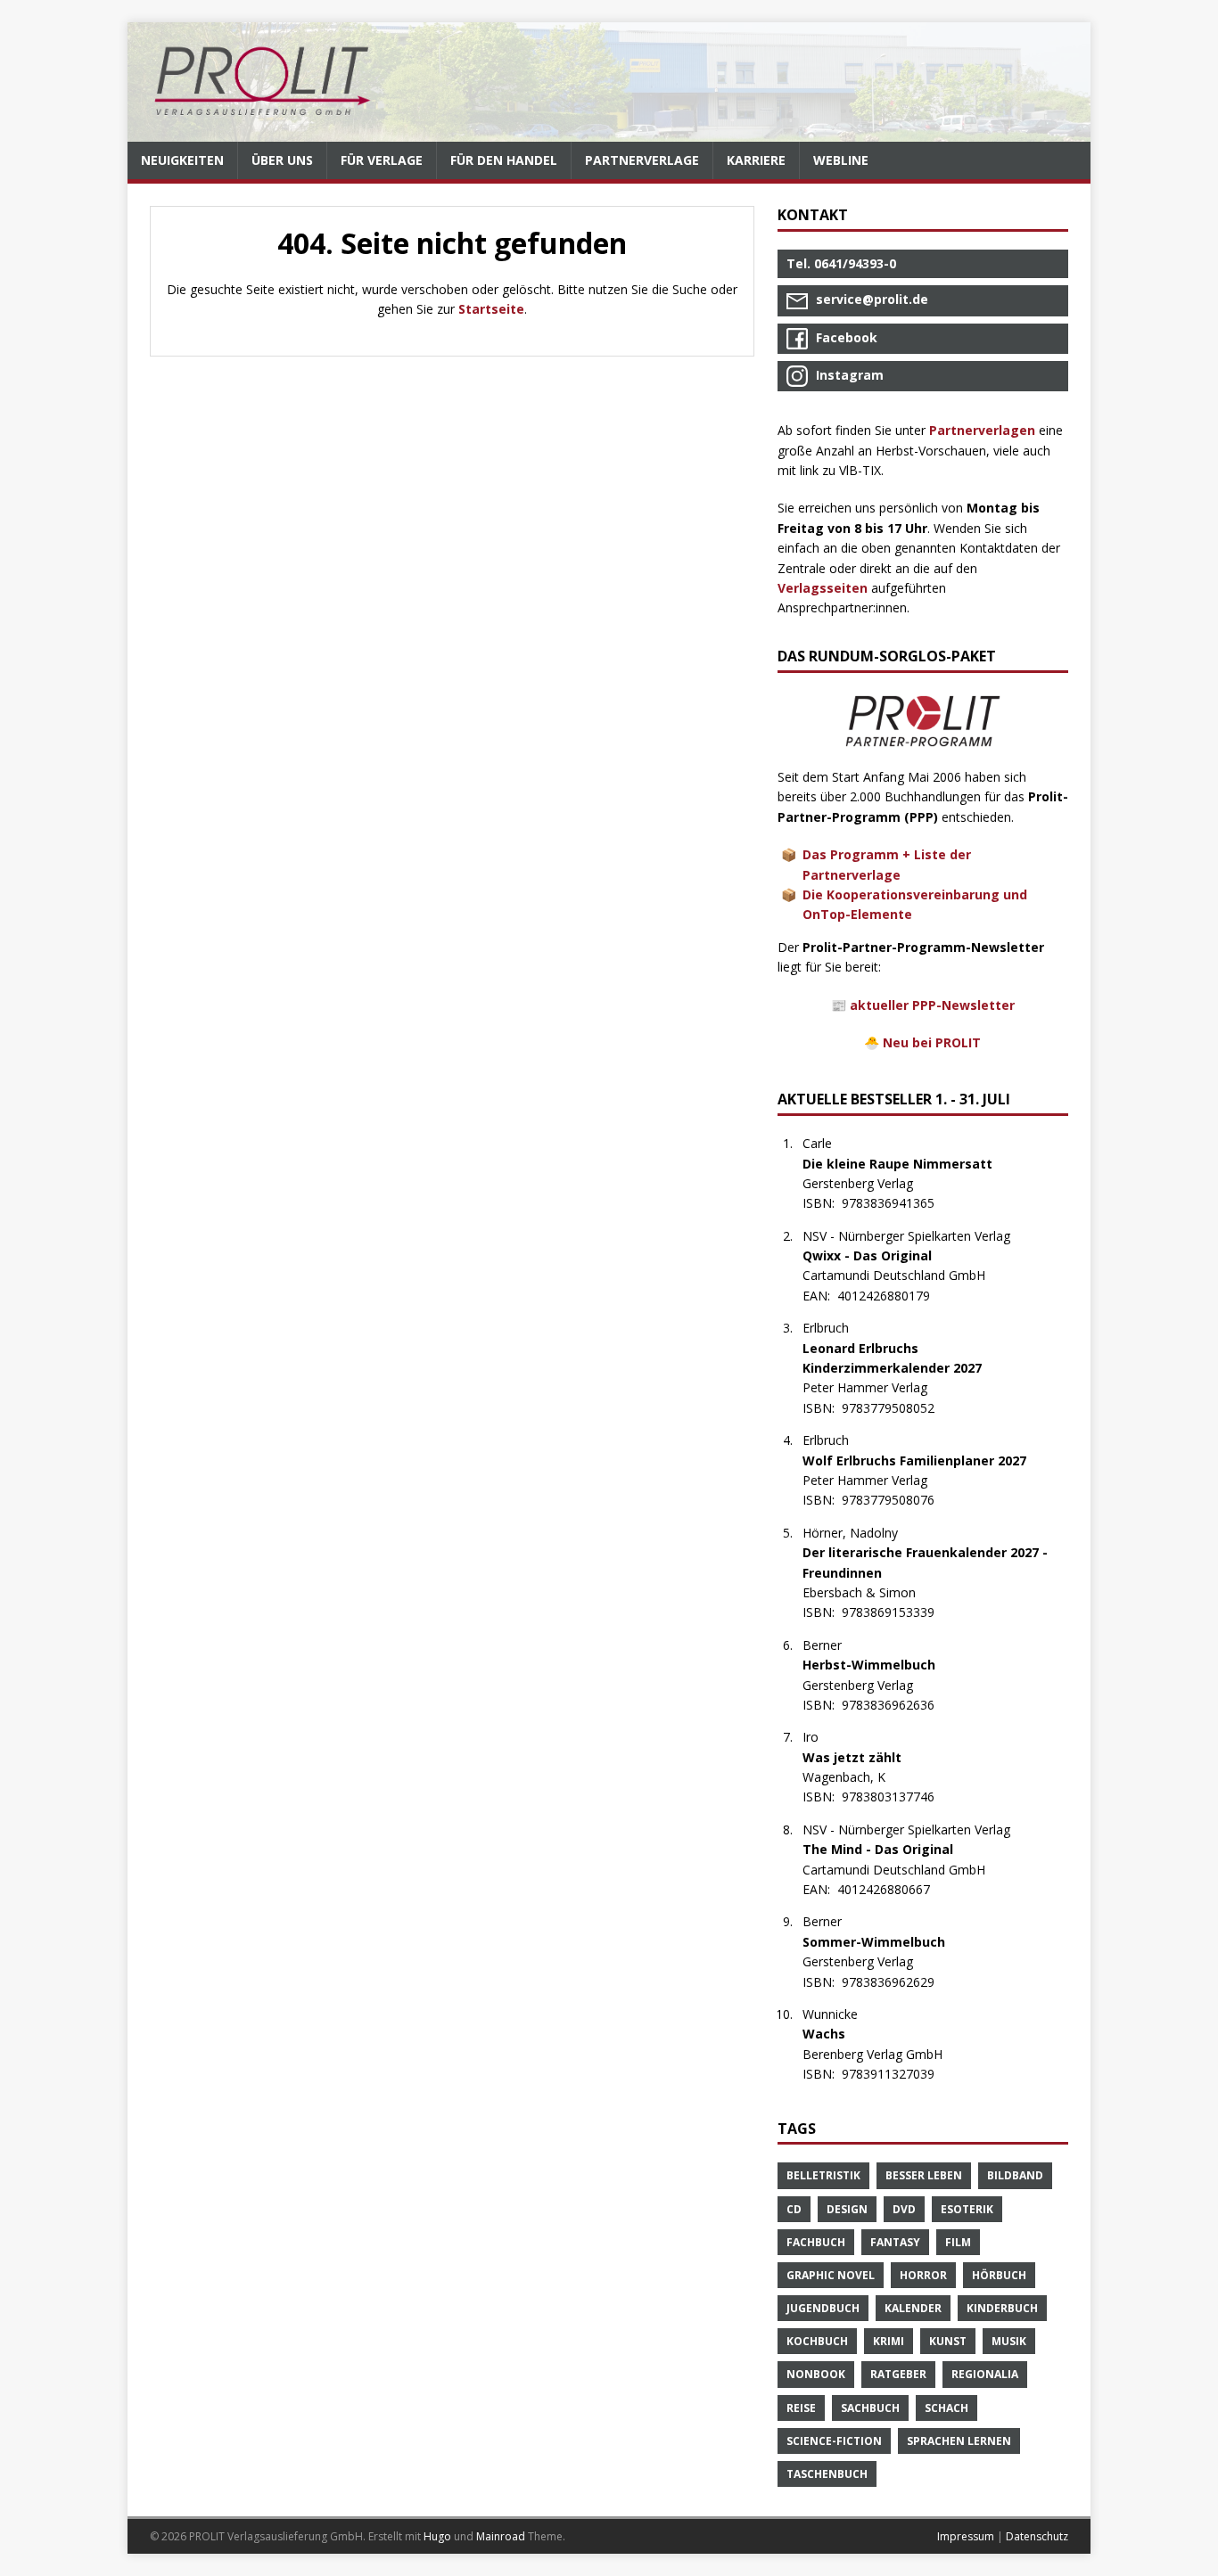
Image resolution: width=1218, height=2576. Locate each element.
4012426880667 (893, 1889)
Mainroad (501, 2536)
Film (958, 2242)
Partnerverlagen (982, 430)
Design (847, 2209)
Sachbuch (870, 2408)
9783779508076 (897, 1500)
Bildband (1015, 2175)
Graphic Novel (831, 2275)
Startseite (491, 309)
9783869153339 (897, 1612)
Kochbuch (817, 2341)
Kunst (948, 2341)
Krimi (889, 2341)
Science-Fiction (834, 2441)
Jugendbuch (823, 2308)
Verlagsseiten (823, 588)
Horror (923, 2275)
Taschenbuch (827, 2474)
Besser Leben (924, 2175)
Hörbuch (999, 2275)
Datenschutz (1037, 2536)
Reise (801, 2408)
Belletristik (823, 2175)
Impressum (966, 2536)
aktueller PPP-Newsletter (932, 1005)
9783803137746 (897, 1797)
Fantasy (895, 2242)
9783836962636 (897, 1705)
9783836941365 (897, 1203)
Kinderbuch (1002, 2308)
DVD (904, 2209)
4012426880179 (893, 1296)
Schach (946, 2408)
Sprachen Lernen (959, 2441)
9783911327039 (897, 2074)
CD (794, 2209)
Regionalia (985, 2374)
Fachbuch (816, 2242)
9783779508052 (897, 1408)
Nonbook (816, 2374)
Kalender (913, 2308)
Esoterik (967, 2209)
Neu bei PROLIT (932, 1042)
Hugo (437, 2536)
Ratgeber (898, 2374)
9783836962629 (897, 1982)
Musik (1009, 2341)
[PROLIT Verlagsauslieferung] (609, 82)
